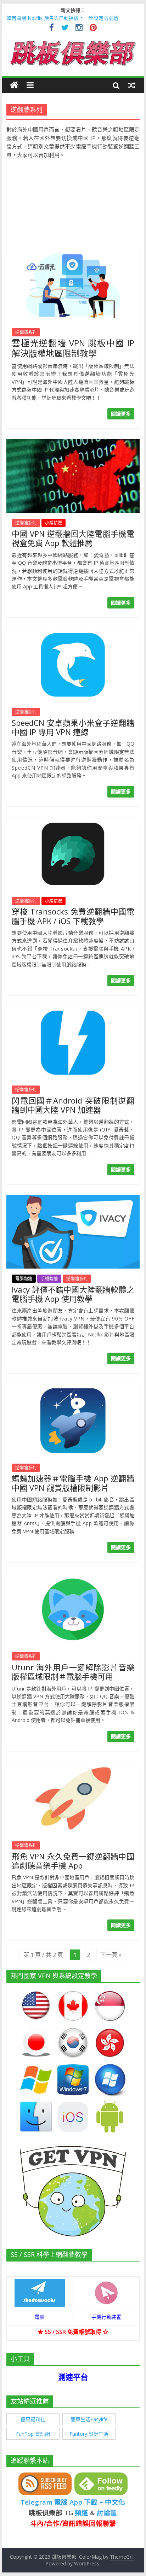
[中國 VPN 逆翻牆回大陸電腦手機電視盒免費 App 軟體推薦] (73, 443)
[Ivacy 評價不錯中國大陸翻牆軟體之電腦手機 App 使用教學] (73, 1199)
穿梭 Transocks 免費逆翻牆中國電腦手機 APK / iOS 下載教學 (73, 916)
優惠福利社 (33, 2419)
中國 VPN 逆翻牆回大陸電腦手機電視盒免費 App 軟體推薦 (73, 538)
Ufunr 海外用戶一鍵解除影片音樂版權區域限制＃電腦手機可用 (73, 1672)
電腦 (40, 2317)
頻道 (82, 2513)
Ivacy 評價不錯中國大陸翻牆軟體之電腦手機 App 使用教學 (73, 1294)
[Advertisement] (73, 200)
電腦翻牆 (24, 1279)
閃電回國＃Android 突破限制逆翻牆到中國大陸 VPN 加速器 (73, 1105)
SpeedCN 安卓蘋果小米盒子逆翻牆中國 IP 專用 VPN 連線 (73, 727)
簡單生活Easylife (89, 2419)
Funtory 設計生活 (89, 2434)
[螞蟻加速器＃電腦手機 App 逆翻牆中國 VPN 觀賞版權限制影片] (73, 1388)
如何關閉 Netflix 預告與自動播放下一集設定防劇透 (62, 18)
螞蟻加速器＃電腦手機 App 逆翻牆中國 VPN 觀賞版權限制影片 (73, 1483)
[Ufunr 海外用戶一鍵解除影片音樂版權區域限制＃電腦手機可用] (73, 1577)
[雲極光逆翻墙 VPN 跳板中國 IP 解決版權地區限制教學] (73, 253)
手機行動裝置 (106, 2317)
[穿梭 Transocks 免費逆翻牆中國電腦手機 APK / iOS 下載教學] (73, 821)
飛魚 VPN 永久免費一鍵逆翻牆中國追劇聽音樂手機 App (73, 1861)
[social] (52, 28)
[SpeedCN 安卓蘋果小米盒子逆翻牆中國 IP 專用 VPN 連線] (73, 632)
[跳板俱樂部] (73, 42)
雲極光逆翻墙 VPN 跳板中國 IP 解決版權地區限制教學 (73, 348)
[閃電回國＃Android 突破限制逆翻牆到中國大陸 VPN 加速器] (73, 1010)
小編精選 (54, 523)
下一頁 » (111, 1955)
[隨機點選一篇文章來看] (132, 85)
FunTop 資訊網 (33, 2434)
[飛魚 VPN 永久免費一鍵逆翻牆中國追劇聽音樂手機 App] (73, 1766)
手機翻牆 (49, 1279)
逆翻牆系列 (26, 332)
